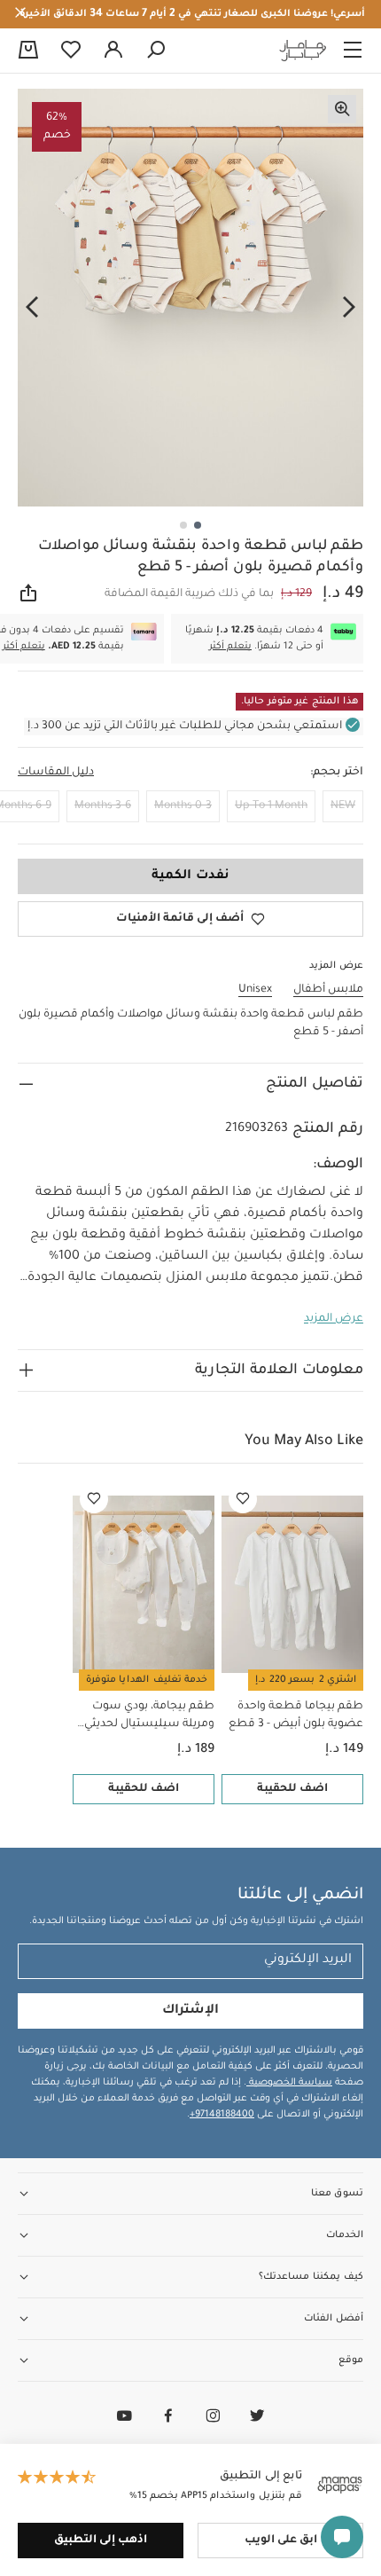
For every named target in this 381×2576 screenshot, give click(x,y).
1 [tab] (198, 525)
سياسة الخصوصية (289, 2083)
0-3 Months (183, 806)
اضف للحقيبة (292, 1789)
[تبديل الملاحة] (353, 51)
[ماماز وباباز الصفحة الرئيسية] (303, 51)
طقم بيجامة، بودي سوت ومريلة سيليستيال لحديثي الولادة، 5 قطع (149, 1717)
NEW (343, 806)
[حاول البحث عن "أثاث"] (156, 51)
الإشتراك (190, 2011)
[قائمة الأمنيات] (243, 1499)
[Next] (32, 308)
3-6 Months (103, 806)
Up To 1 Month (271, 806)
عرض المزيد (334, 1319)
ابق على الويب (281, 2541)
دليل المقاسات (56, 773)
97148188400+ (222, 2115)
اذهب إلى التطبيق (101, 2541)
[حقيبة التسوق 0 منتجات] (28, 51)
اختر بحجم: (337, 773)
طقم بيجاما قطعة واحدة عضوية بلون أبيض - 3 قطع (296, 1716)
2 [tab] (183, 525)
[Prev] (349, 308)
